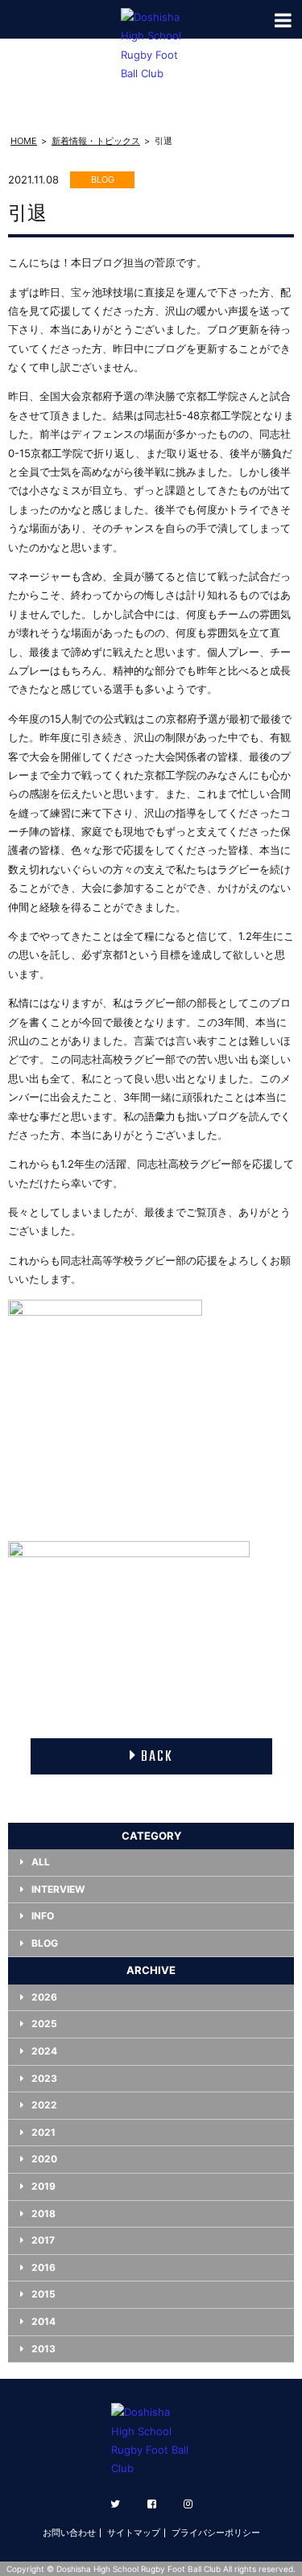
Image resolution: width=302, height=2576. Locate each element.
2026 (44, 1997)
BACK (157, 1757)
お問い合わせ (69, 2533)
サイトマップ (134, 2533)
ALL (41, 1862)
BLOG (45, 1943)
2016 (43, 2267)
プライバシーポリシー (216, 2533)
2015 (43, 2294)
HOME (24, 141)
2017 (43, 2240)
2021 (43, 2132)
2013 (43, 2349)
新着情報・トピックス (96, 141)
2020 (44, 2159)
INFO (43, 1916)
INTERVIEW (58, 1889)
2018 (43, 2213)
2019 (43, 2186)
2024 (44, 2051)
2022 (44, 2105)
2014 (43, 2321)
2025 (44, 2024)
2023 (44, 2078)
